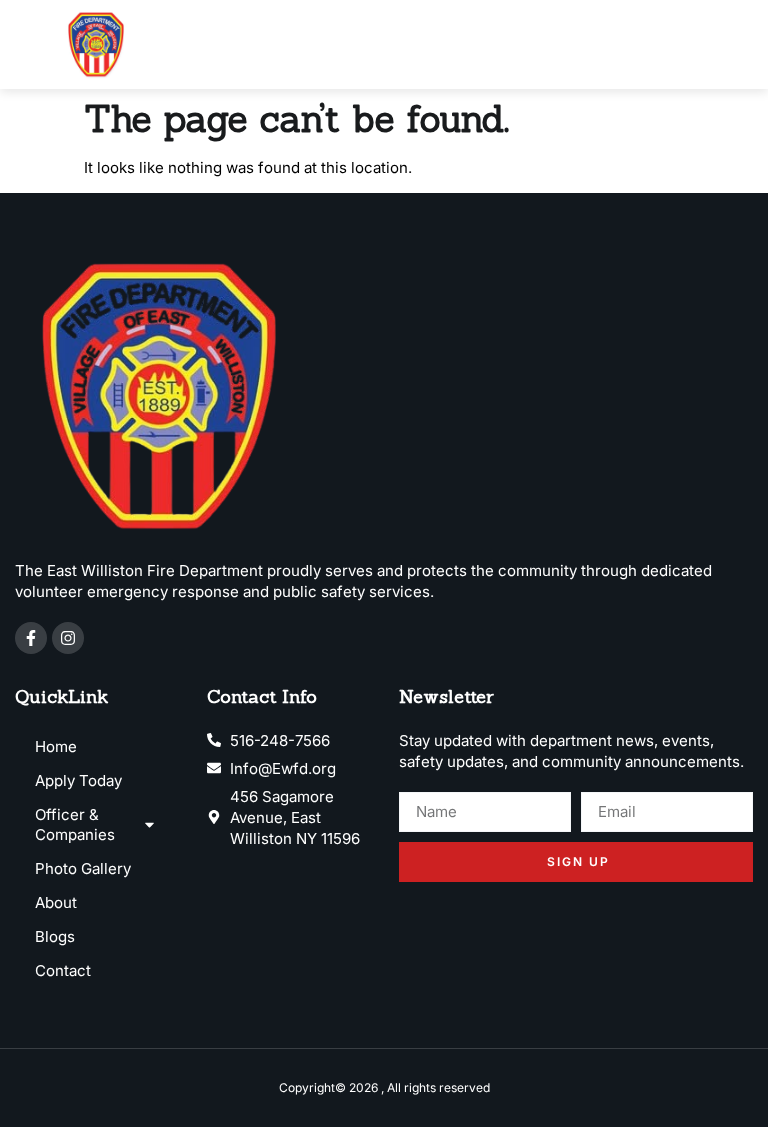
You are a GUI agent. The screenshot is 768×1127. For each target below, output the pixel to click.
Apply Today (78, 780)
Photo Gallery (83, 868)
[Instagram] (68, 638)
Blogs (55, 936)
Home (56, 746)
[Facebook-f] (31, 638)
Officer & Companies (75, 824)
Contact (63, 970)
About (56, 902)
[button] (740, 44)
